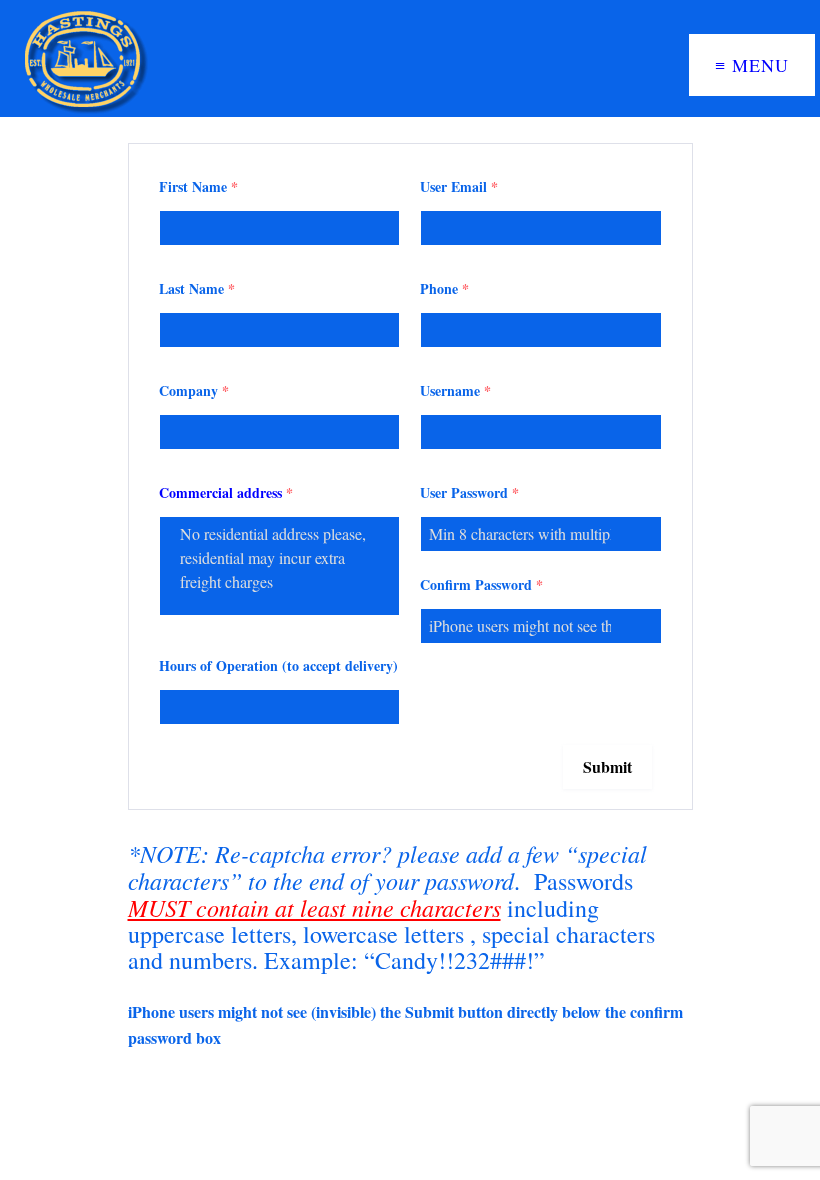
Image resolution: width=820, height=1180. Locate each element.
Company (194, 390)
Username (455, 390)
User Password (469, 492)
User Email (459, 186)
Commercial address (226, 492)
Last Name (197, 288)
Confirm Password (481, 584)
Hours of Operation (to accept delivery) (278, 665)
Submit (607, 766)
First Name (198, 186)
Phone (444, 288)
